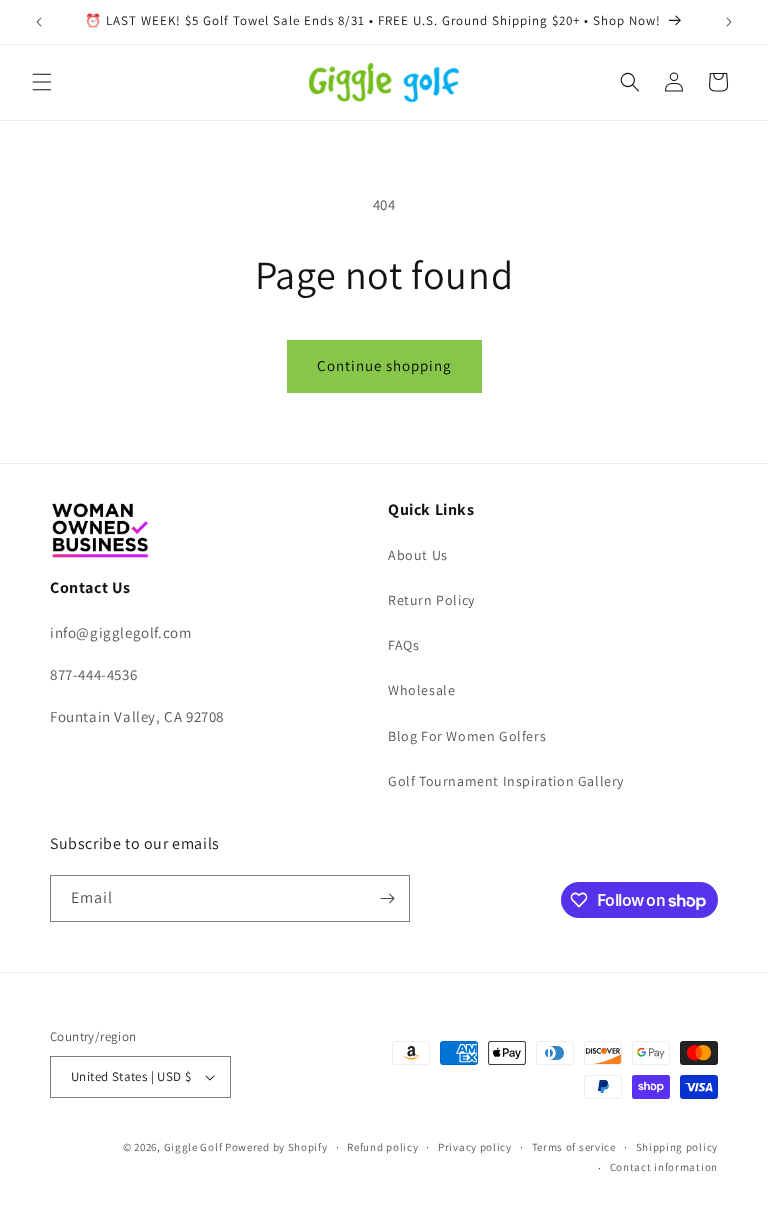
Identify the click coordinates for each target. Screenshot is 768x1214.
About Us (418, 555)
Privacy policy (475, 1147)
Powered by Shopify (276, 1147)
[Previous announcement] (39, 22)
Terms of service (574, 1147)
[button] (42, 82)
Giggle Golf (193, 1147)
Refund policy (382, 1147)
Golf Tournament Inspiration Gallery (506, 781)
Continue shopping (384, 365)
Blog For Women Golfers (467, 736)
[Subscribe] (387, 898)
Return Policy (431, 600)
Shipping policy (677, 1147)
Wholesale (421, 690)
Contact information (664, 1167)
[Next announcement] (729, 22)
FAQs (403, 645)
